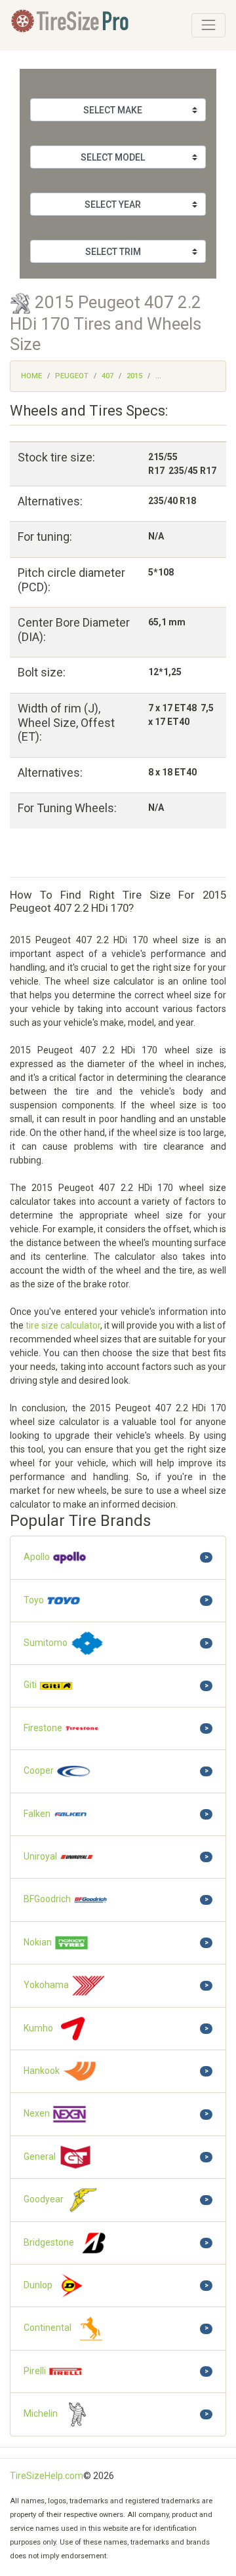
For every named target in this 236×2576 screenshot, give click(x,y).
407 (108, 376)
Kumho (39, 2028)
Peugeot (72, 376)
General (41, 2156)
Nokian (39, 1942)
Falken (38, 1814)
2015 (134, 376)
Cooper (40, 1770)
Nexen (38, 2113)
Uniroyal (41, 1856)
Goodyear (45, 2199)
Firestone (44, 1728)
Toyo (35, 1599)
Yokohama (47, 1985)
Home (31, 376)
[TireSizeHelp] (71, 25)
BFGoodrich (48, 1899)
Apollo (38, 1557)
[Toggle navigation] (208, 25)
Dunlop (39, 2285)
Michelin (42, 2413)
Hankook (43, 2071)
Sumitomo (47, 1643)
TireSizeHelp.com (47, 2476)
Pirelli (36, 2371)
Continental (49, 2328)
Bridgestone (50, 2242)
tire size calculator (63, 1325)
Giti (31, 1685)
